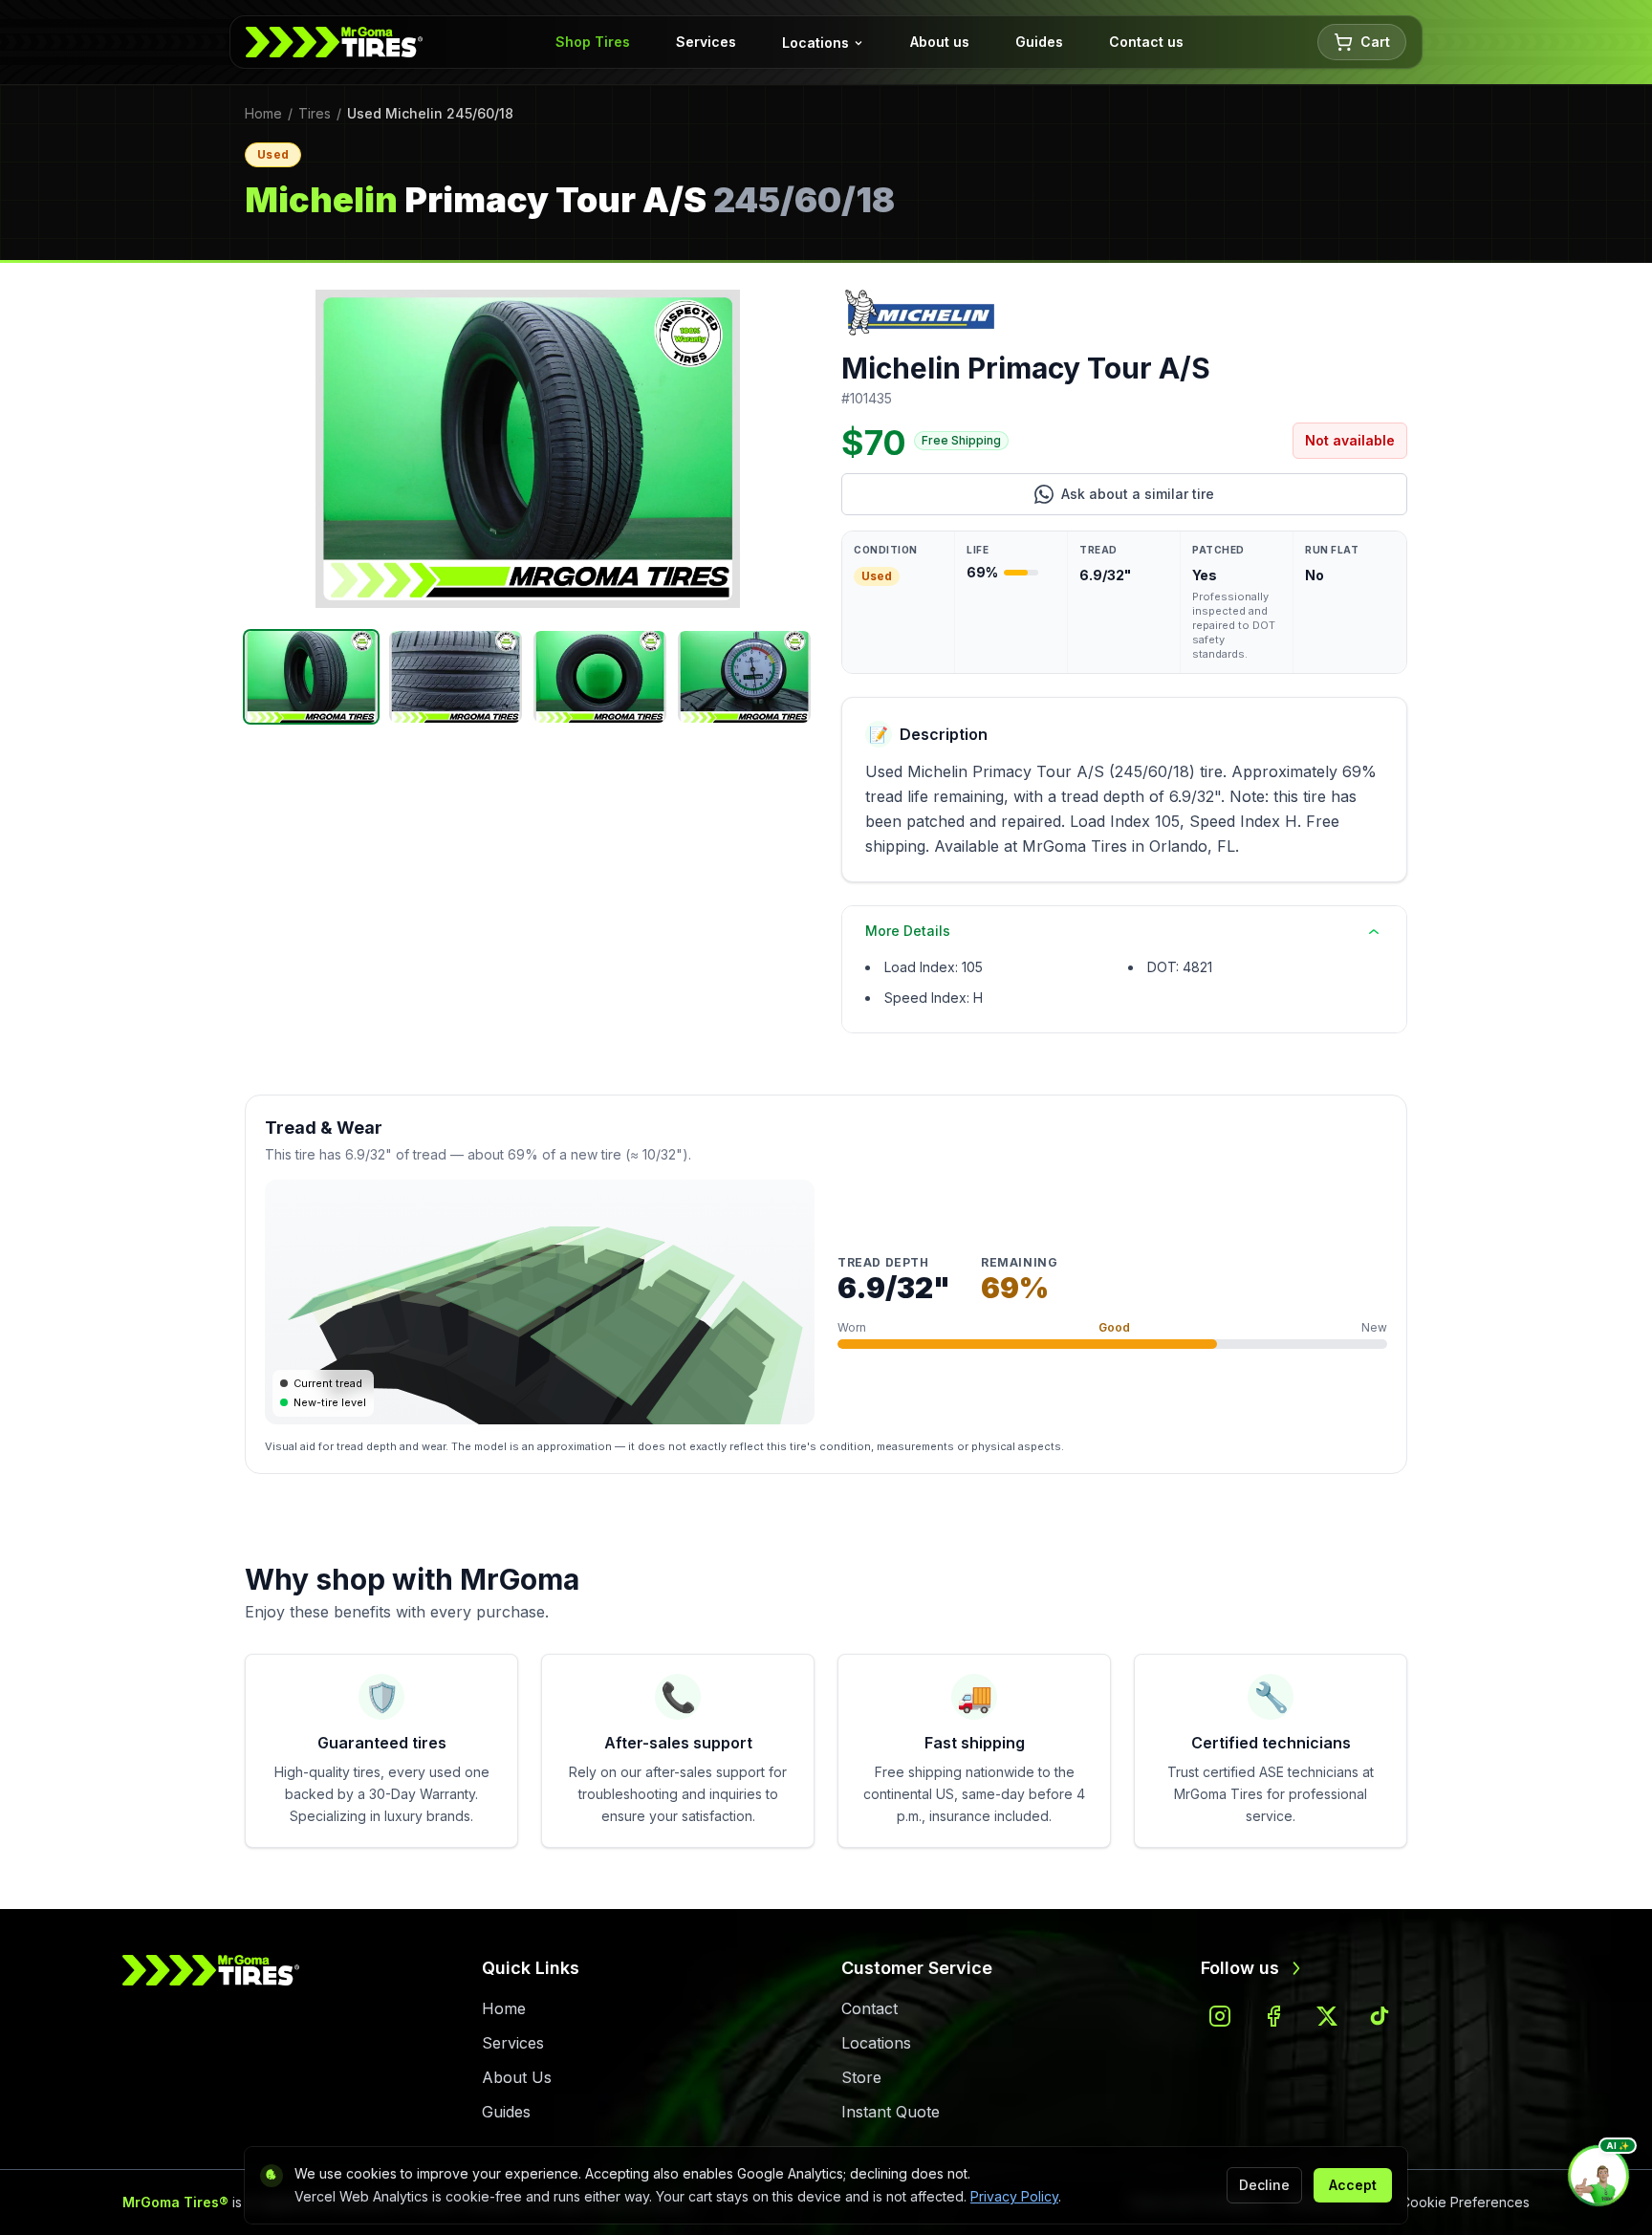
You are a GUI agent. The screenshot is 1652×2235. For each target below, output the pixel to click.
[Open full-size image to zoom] (528, 449)
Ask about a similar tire (1209, 499)
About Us (517, 2077)
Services (706, 42)
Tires (315, 113)
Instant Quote (891, 2112)
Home (263, 113)
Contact (869, 2008)
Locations (815, 43)
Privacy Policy (1014, 2196)
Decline (1264, 2185)
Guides (1039, 42)
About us (940, 42)
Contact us (1146, 42)
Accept (1353, 2185)
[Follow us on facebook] (1273, 2016)
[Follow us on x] (1327, 2016)
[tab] (311, 677)
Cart (1375, 42)
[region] (528, 449)
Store (861, 2077)
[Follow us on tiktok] (1380, 2016)
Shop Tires (593, 42)
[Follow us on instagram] (1220, 2016)
